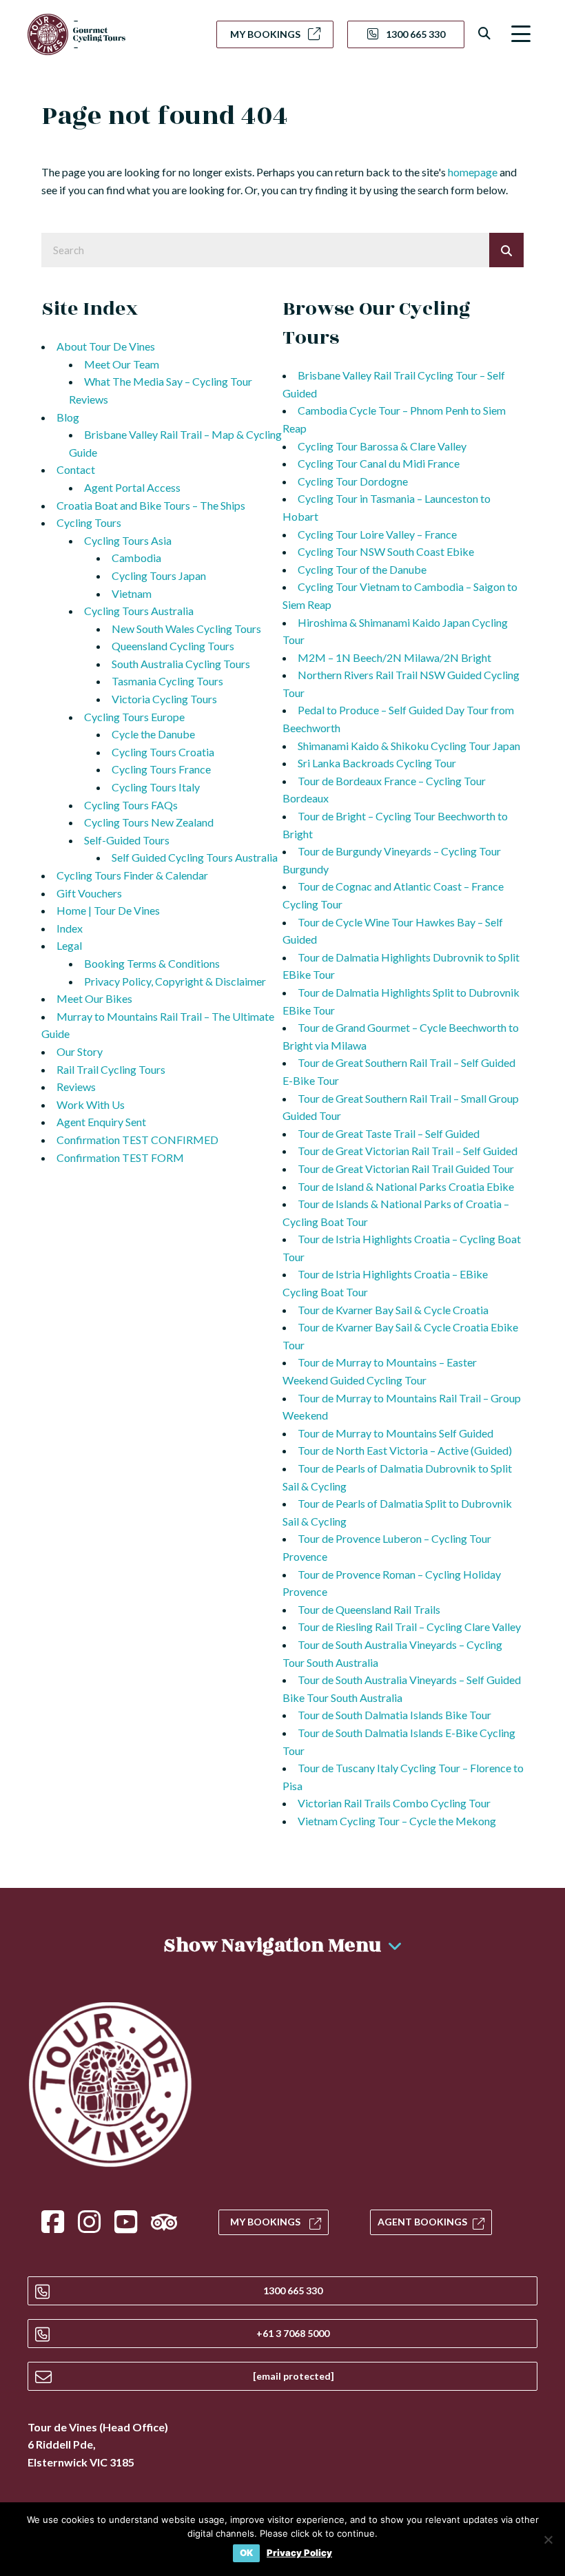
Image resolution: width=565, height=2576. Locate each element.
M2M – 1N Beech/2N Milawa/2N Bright (394, 657)
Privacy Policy (299, 2553)
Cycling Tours (89, 522)
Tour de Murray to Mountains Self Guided (395, 1433)
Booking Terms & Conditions (152, 963)
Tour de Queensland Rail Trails (369, 1609)
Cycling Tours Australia (139, 611)
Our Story (80, 1051)
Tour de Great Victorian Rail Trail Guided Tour (406, 1168)
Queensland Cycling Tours (173, 646)
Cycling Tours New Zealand (149, 822)
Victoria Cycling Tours (164, 699)
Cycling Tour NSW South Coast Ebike (386, 551)
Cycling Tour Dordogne (353, 481)
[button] (521, 34)
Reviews (76, 1087)
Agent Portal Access (132, 487)
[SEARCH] (506, 250)
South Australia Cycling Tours (181, 664)
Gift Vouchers (89, 893)
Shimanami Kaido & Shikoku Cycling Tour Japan (409, 746)
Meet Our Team (122, 364)
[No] (548, 2539)
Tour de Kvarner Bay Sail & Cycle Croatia (393, 1310)
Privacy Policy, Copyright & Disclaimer (175, 981)
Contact (76, 469)
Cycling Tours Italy (156, 787)
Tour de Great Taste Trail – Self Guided (389, 1133)
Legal (69, 945)
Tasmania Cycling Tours (167, 681)
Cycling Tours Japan (159, 575)
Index (70, 928)
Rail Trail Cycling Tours (111, 1069)
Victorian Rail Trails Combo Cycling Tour (394, 1803)
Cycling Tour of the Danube (362, 569)
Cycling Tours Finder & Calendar (132, 875)
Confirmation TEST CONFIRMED (137, 1140)
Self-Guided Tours (127, 840)
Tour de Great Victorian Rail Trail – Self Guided (408, 1151)
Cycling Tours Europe (134, 717)
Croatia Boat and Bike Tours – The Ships (151, 505)
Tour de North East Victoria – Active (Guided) (405, 1450)
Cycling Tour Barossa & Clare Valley (382, 446)
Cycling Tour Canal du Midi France (379, 463)
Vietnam (132, 593)
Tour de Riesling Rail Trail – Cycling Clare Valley (409, 1627)
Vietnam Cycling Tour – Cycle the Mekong (397, 1821)
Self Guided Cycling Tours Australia (195, 857)
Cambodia (136, 558)
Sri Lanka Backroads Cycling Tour (377, 763)
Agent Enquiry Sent (101, 1122)
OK (246, 2553)
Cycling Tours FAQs (131, 805)
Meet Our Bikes (94, 998)
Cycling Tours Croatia (163, 752)
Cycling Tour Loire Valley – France (377, 534)
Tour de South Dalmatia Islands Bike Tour (394, 1715)
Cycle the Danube (153, 734)
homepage (473, 172)
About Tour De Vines (106, 346)
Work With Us (91, 1104)
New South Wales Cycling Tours (186, 629)
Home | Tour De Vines (108, 910)
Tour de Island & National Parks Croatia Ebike (406, 1186)
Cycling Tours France (161, 769)
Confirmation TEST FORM (120, 1157)
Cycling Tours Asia (128, 540)
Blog (68, 417)
